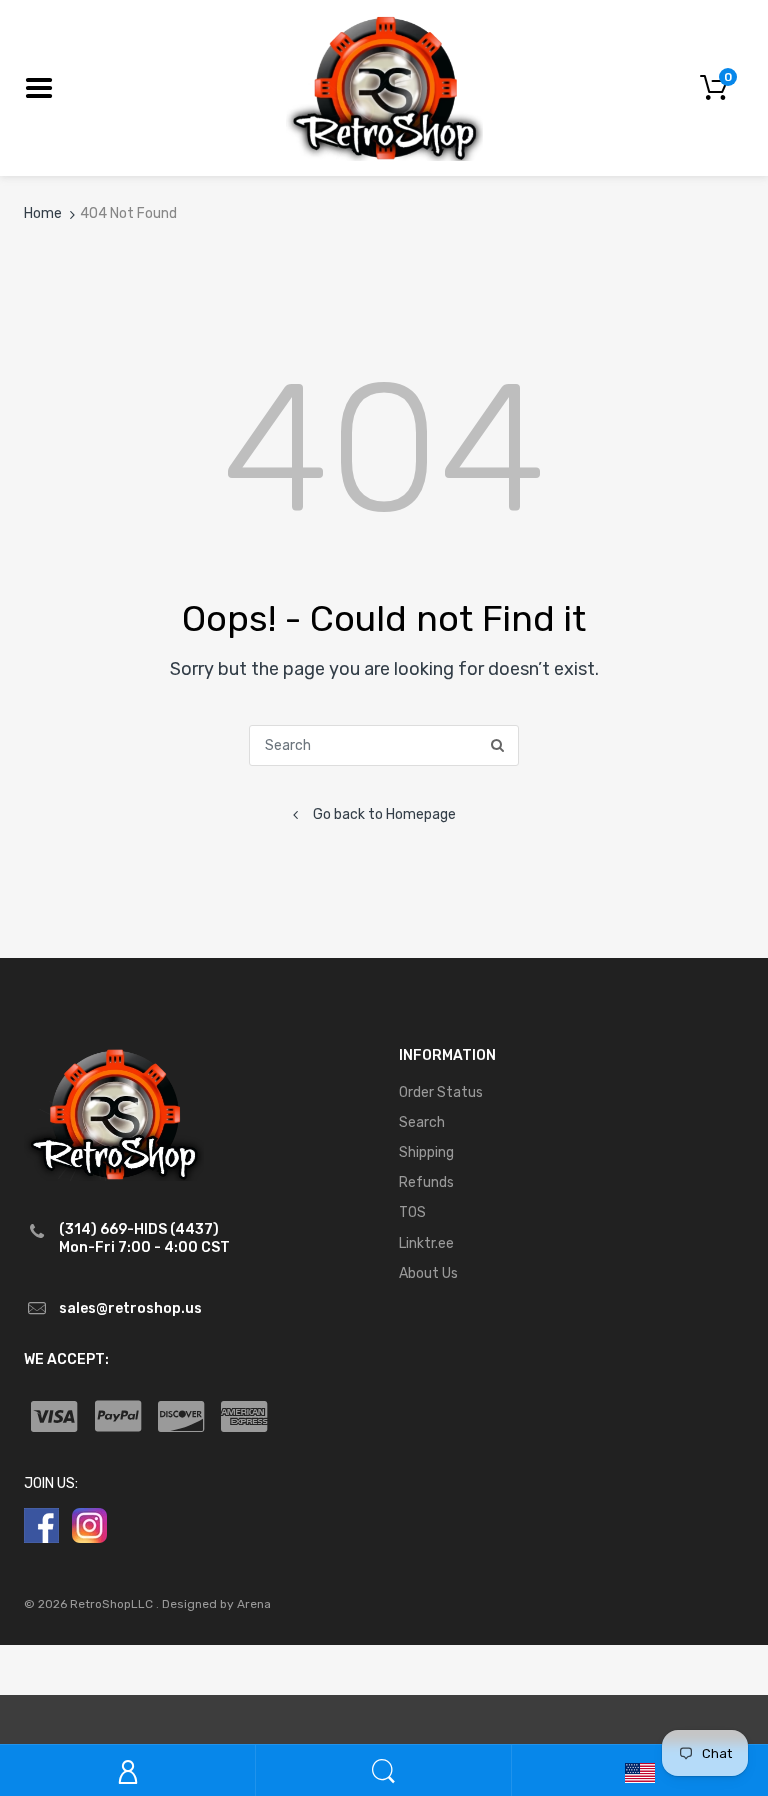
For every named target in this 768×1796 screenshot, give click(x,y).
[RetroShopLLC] (384, 86)
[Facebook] (41, 1524)
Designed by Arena (216, 1604)
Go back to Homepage (384, 814)
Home (43, 213)
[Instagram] (89, 1524)
